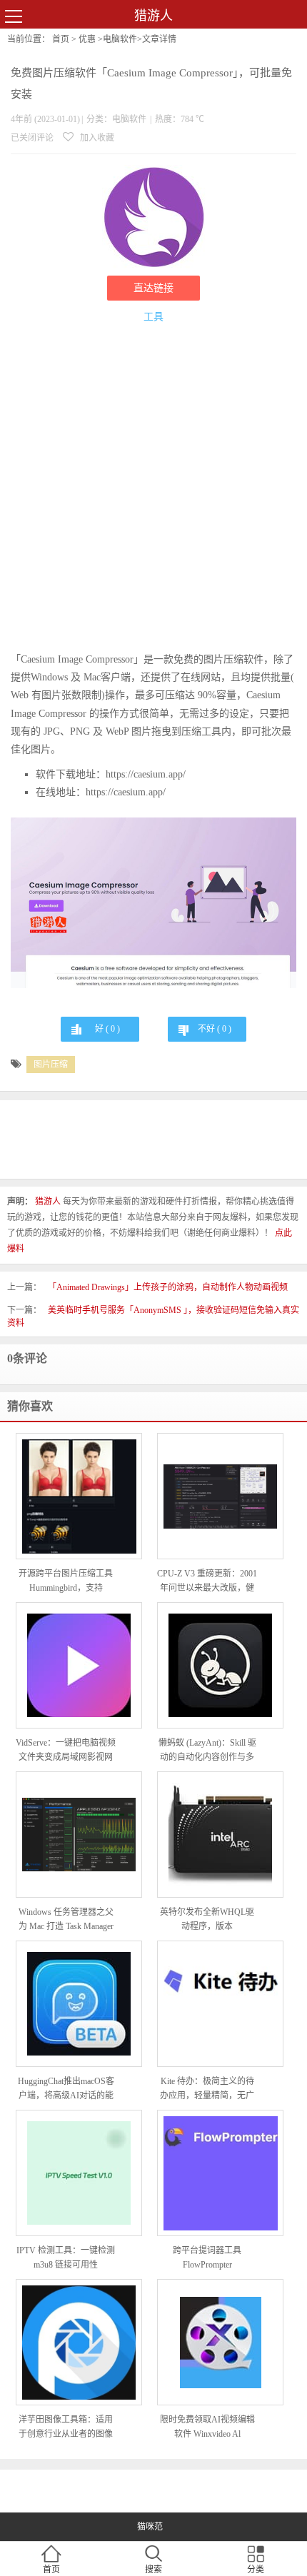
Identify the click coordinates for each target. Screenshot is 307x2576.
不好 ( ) (215, 1029)
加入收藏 (96, 138)
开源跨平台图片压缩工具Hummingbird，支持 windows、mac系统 (66, 1582)
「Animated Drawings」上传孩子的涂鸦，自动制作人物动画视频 (168, 1287)
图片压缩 (51, 1065)
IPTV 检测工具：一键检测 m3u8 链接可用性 (66, 2258)
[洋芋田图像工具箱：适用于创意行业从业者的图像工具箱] (79, 2343)
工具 (153, 317)
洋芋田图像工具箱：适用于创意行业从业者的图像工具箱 (66, 2428)
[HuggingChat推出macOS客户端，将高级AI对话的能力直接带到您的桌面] (79, 2004)
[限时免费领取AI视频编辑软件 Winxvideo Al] (220, 2343)
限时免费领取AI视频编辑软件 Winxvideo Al (207, 2427)
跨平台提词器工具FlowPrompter (207, 2258)
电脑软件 (120, 39)
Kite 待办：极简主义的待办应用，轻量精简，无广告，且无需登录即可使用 (207, 2089)
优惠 (87, 39)
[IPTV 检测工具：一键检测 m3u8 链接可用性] (79, 2173)
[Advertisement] (153, 490)
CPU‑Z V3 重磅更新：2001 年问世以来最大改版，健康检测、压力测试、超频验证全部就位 (207, 1582)
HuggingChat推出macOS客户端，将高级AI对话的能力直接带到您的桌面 (66, 2089)
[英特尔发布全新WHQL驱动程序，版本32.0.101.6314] (220, 1835)
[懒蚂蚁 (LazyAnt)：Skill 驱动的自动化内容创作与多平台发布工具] (220, 1665)
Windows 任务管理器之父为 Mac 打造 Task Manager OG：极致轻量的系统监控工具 (66, 1920)
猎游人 (153, 16)
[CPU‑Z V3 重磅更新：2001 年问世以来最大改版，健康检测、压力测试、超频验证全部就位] (220, 1496)
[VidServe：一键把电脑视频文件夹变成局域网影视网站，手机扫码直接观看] (79, 1665)
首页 (61, 39)
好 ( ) (107, 1029)
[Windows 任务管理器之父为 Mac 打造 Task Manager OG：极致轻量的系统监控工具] (79, 1835)
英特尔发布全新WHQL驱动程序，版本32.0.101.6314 (207, 1920)
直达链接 (153, 288)
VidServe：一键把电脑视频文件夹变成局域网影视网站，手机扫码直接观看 (66, 1751)
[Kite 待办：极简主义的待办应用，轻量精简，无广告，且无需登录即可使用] (220, 2004)
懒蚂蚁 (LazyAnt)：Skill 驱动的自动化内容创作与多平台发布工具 (207, 1751)
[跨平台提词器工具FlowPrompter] (220, 2173)
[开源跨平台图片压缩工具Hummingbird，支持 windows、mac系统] (79, 1496)
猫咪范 (150, 2527)
